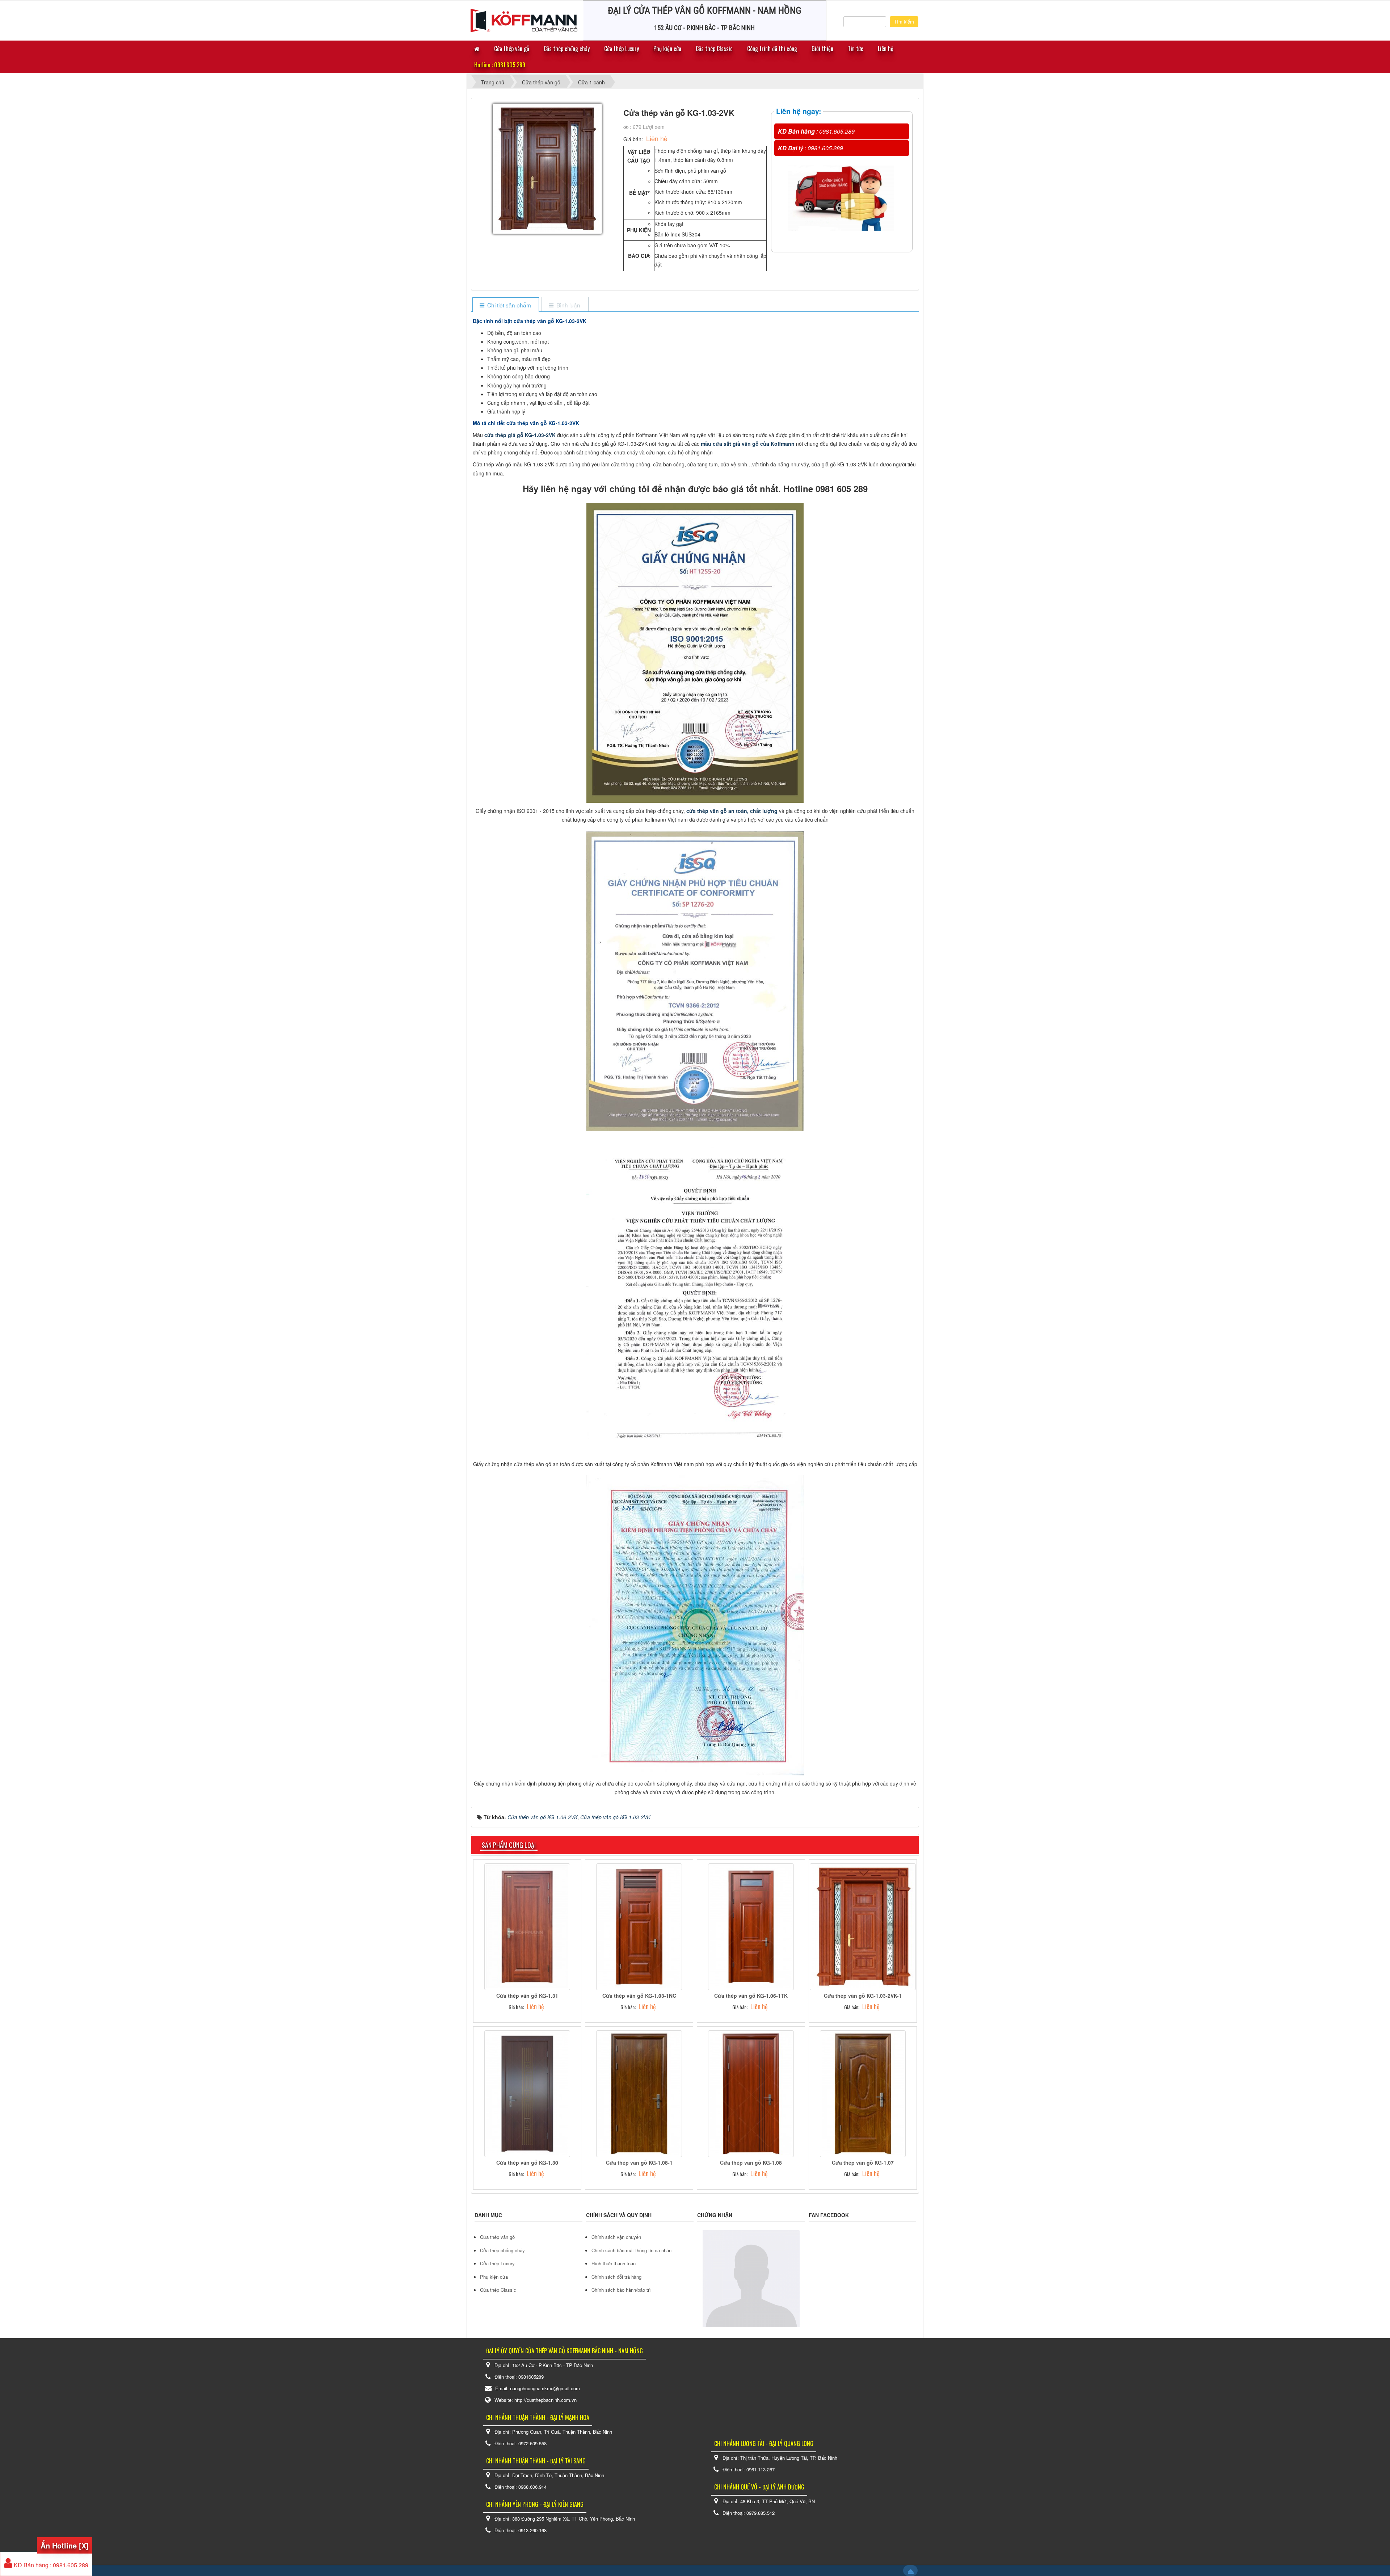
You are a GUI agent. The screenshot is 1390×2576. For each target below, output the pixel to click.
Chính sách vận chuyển (616, 2237)
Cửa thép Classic (714, 49)
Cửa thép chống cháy (567, 49)
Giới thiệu (822, 49)
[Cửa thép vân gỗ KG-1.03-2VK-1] (863, 1926)
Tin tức (856, 49)
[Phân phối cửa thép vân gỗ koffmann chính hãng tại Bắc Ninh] (524, 20)
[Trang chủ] (477, 49)
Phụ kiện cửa (667, 49)
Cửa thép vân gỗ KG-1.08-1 (639, 2162)
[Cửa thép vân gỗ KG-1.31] (527, 1926)
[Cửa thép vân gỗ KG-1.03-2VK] (548, 172)
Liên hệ (886, 49)
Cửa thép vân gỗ (512, 49)
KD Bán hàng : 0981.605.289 (50, 2565)
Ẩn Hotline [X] (65, 2545)
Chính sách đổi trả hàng (616, 2277)
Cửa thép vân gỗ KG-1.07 (863, 2162)
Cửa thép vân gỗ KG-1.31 (527, 1996)
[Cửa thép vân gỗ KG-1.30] (527, 2093)
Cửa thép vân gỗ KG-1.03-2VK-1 (863, 1996)
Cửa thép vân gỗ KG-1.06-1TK (751, 1996)
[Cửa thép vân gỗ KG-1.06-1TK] (751, 1926)
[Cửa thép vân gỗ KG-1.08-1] (639, 2093)
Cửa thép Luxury (622, 49)
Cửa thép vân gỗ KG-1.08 (751, 2162)
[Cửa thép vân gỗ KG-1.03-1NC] (639, 1926)
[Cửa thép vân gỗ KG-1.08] (751, 2093)
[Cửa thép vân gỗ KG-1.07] (863, 2093)
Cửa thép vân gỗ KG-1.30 (527, 2162)
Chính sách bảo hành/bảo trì (621, 2290)
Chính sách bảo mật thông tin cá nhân (631, 2250)
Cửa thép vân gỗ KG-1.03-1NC (639, 1996)
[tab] (506, 305)
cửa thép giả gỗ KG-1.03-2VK (520, 435)
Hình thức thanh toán (614, 2263)
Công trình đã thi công (772, 49)
